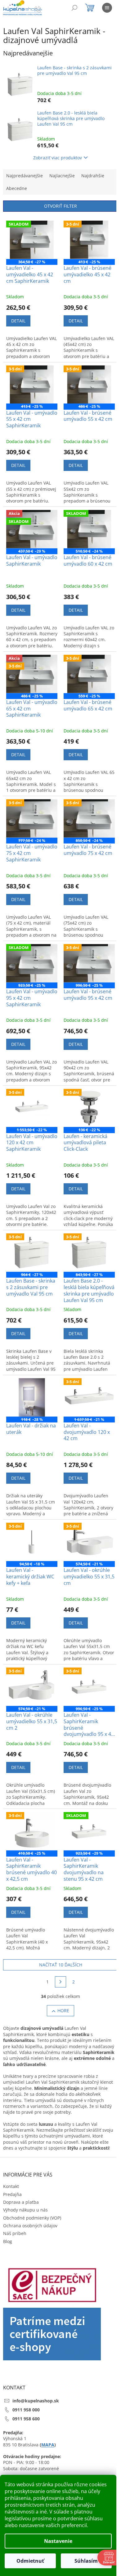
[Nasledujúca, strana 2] (60, 1982)
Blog (8, 2241)
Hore (63, 2011)
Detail (18, 321)
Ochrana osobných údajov (30, 2226)
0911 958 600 (26, 2419)
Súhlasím (86, 2561)
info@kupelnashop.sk (36, 2401)
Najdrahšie (93, 176)
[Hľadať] (74, 8)
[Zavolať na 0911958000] (44, 9)
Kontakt (11, 2186)
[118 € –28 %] (32, 1397)
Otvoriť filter (60, 206)
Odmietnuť (30, 2561)
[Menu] (107, 8)
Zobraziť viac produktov (58, 158)
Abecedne (17, 188)
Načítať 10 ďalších (61, 1965)
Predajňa (12, 2194)
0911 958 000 (26, 2410)
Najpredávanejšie (25, 176)
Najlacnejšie (62, 176)
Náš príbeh (15, 2233)
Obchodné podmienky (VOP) (32, 2218)
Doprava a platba (21, 2202)
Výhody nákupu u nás (25, 2210)
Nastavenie (58, 2541)
